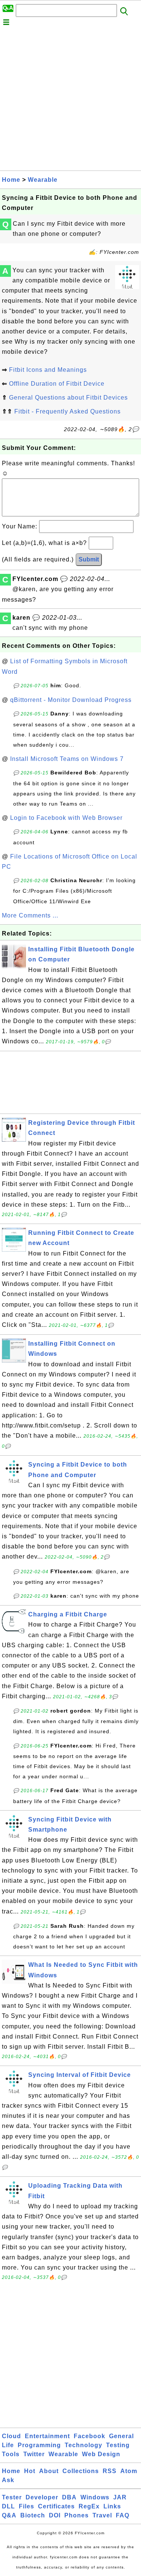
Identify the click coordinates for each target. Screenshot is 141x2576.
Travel (102, 2515)
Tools (11, 2454)
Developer (42, 2497)
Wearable (43, 180)
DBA (69, 2497)
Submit (89, 559)
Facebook (89, 2436)
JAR (120, 2497)
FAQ (123, 2515)
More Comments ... (30, 915)
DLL (8, 2506)
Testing (118, 2445)
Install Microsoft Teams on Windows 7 (67, 759)
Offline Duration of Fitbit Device (57, 384)
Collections (81, 2471)
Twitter (34, 2454)
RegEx (89, 2506)
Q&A (9, 2515)
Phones (77, 2515)
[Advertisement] (70, 100)
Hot (30, 2471)
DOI (55, 2515)
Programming (39, 2445)
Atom (129, 2471)
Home (11, 180)
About (49, 2471)
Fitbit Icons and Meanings (48, 370)
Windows (95, 2497)
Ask (8, 2480)
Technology (83, 2445)
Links (112, 2506)
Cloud (11, 2436)
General (121, 2436)
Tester (12, 2497)
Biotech (33, 2515)
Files (27, 2506)
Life (8, 2445)
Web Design (101, 2454)
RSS (110, 2471)
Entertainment (47, 2436)
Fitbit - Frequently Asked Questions (67, 411)
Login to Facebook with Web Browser (66, 818)
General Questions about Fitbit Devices (68, 398)
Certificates (56, 2506)
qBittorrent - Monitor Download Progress (71, 700)
